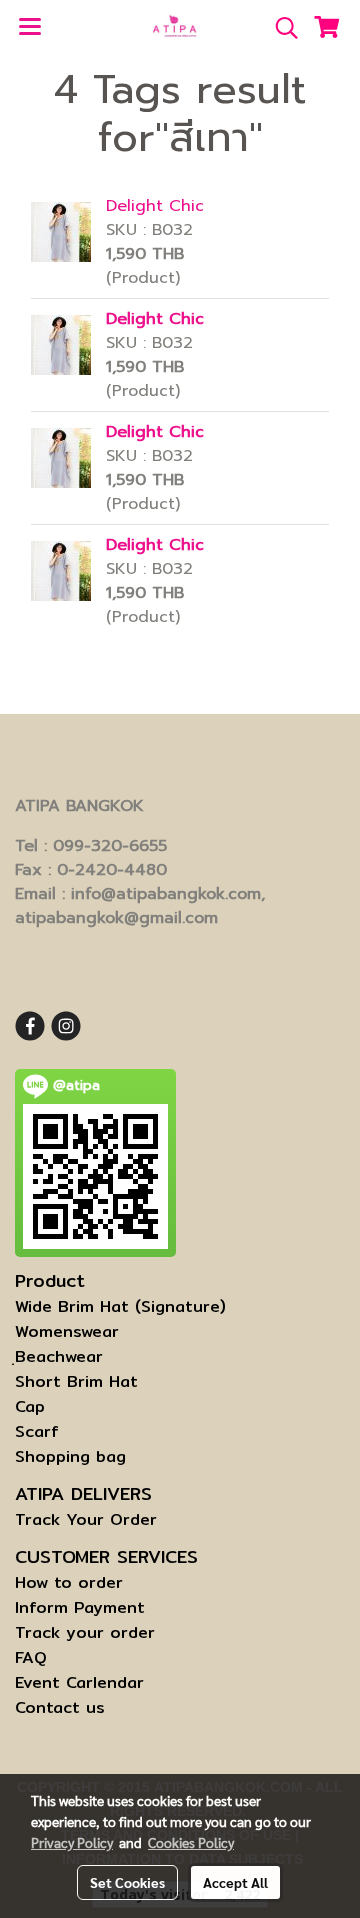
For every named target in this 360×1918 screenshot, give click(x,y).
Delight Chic (155, 206)
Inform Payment (80, 1607)
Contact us (60, 1707)
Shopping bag (70, 1456)
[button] (280, 28)
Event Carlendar (79, 1682)
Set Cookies (127, 1882)
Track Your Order (86, 1519)
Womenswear (67, 1331)
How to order (69, 1582)
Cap (30, 1406)
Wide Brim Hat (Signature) (120, 1306)
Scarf (37, 1431)
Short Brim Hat (76, 1381)
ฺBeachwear (59, 1356)
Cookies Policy (191, 1842)
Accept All (235, 1882)
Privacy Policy (72, 1842)
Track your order (85, 1632)
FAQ (31, 1657)
